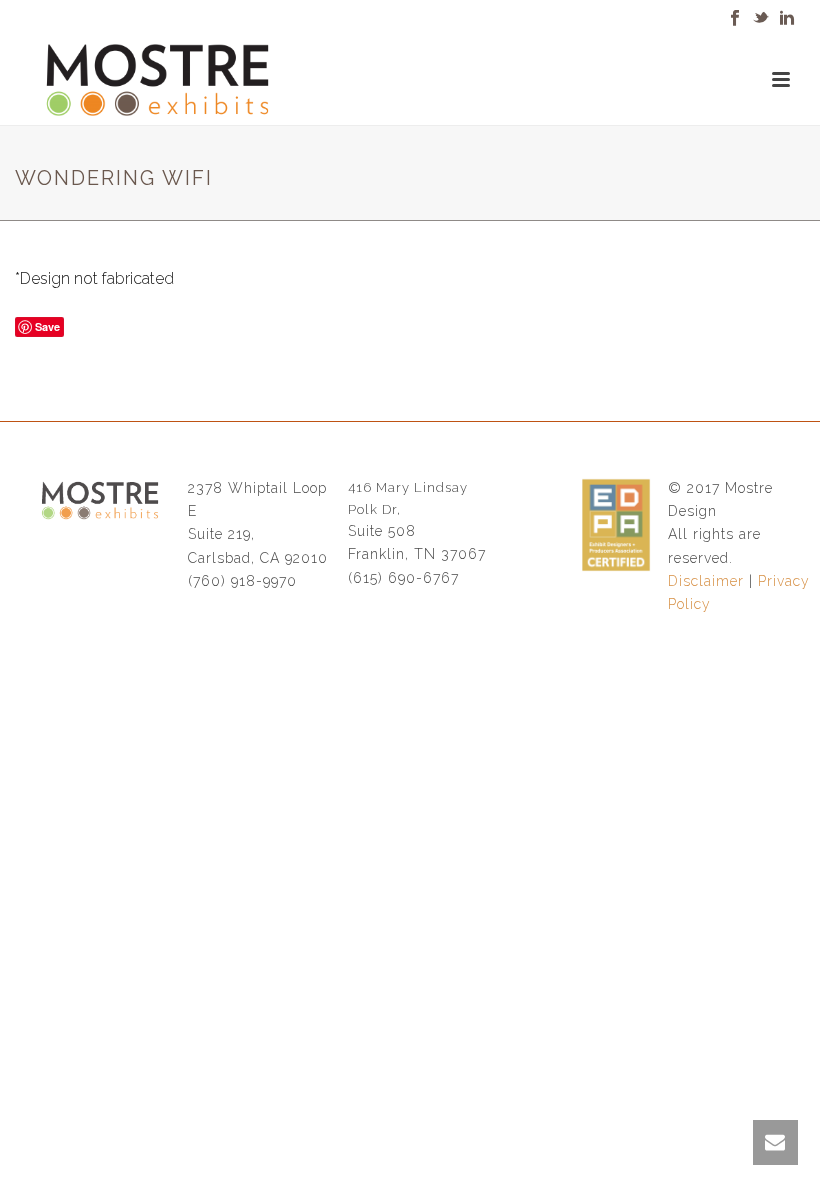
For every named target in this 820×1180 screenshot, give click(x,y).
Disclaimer (706, 581)
